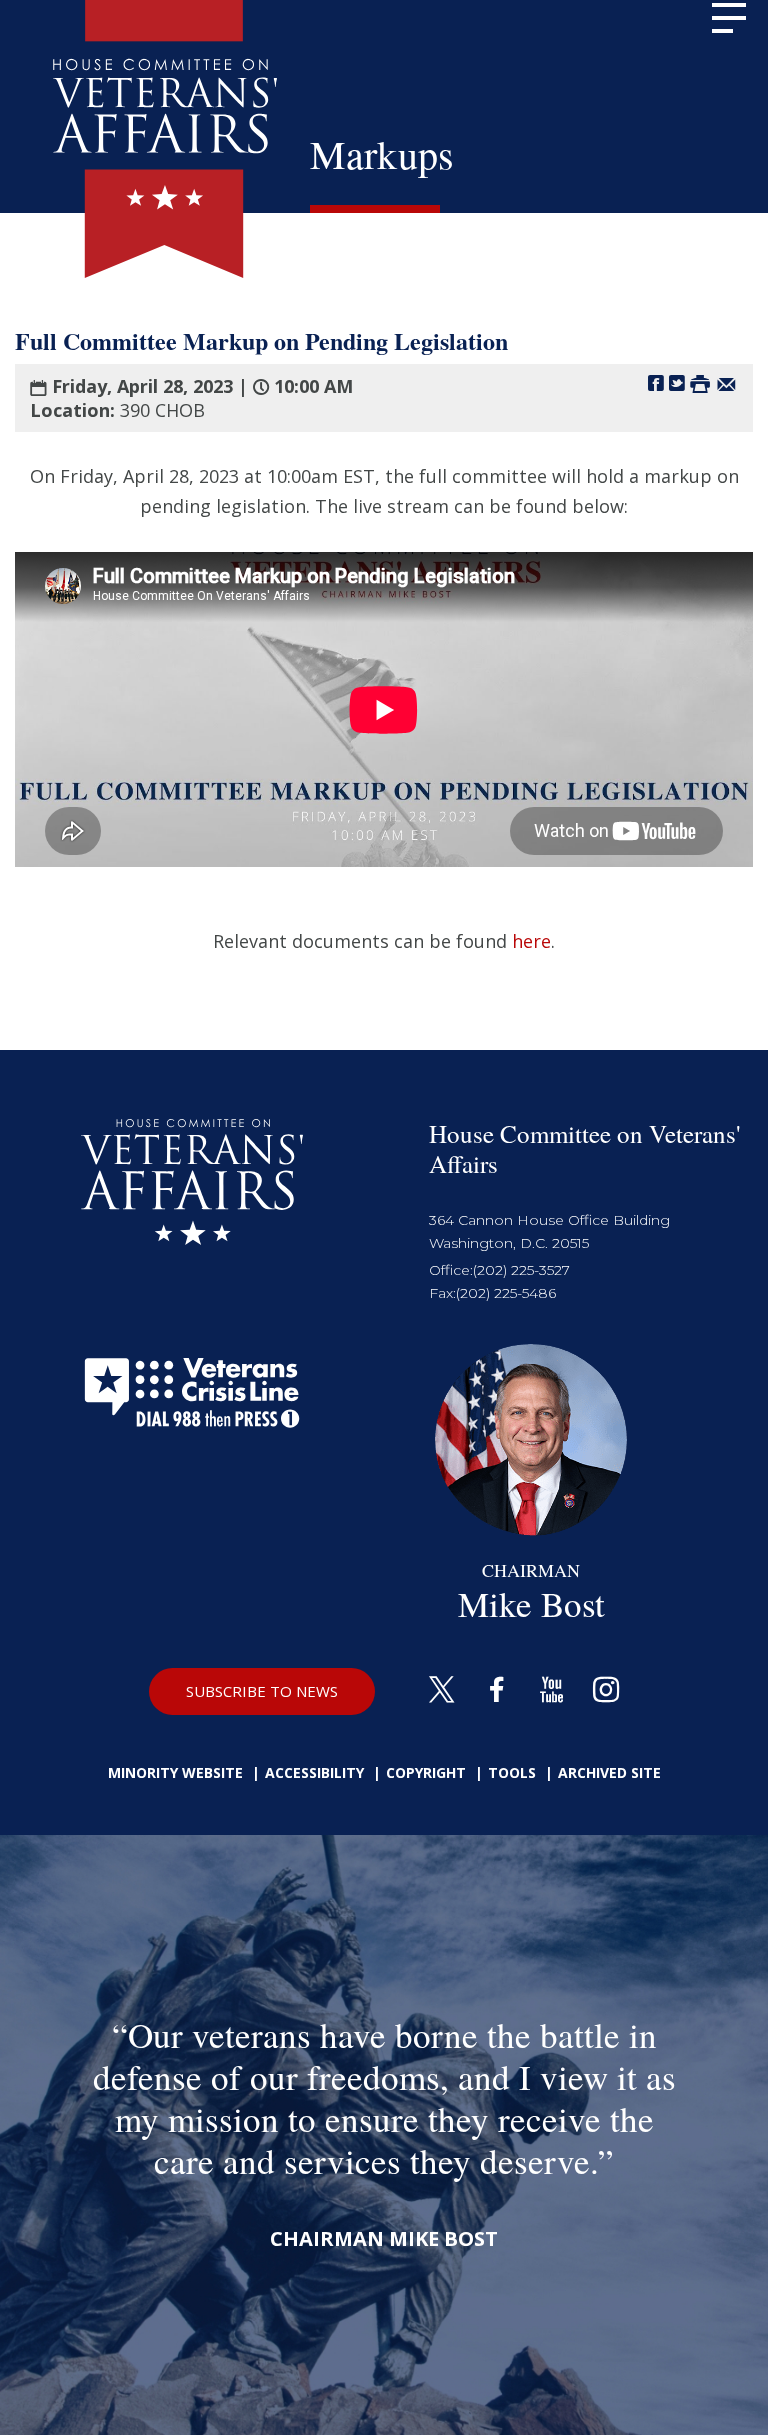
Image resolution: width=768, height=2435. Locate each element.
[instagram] (606, 1691)
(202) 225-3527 (521, 1270)
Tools (512, 1772)
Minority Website (175, 1772)
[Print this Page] (700, 382)
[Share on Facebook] (656, 382)
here (531, 941)
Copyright (426, 1772)
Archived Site (609, 1772)
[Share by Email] (726, 382)
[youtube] (551, 1691)
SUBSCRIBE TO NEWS (262, 1691)
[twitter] (441, 1691)
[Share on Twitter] (677, 382)
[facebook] (497, 1691)
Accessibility (314, 1772)
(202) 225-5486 (506, 1293)
